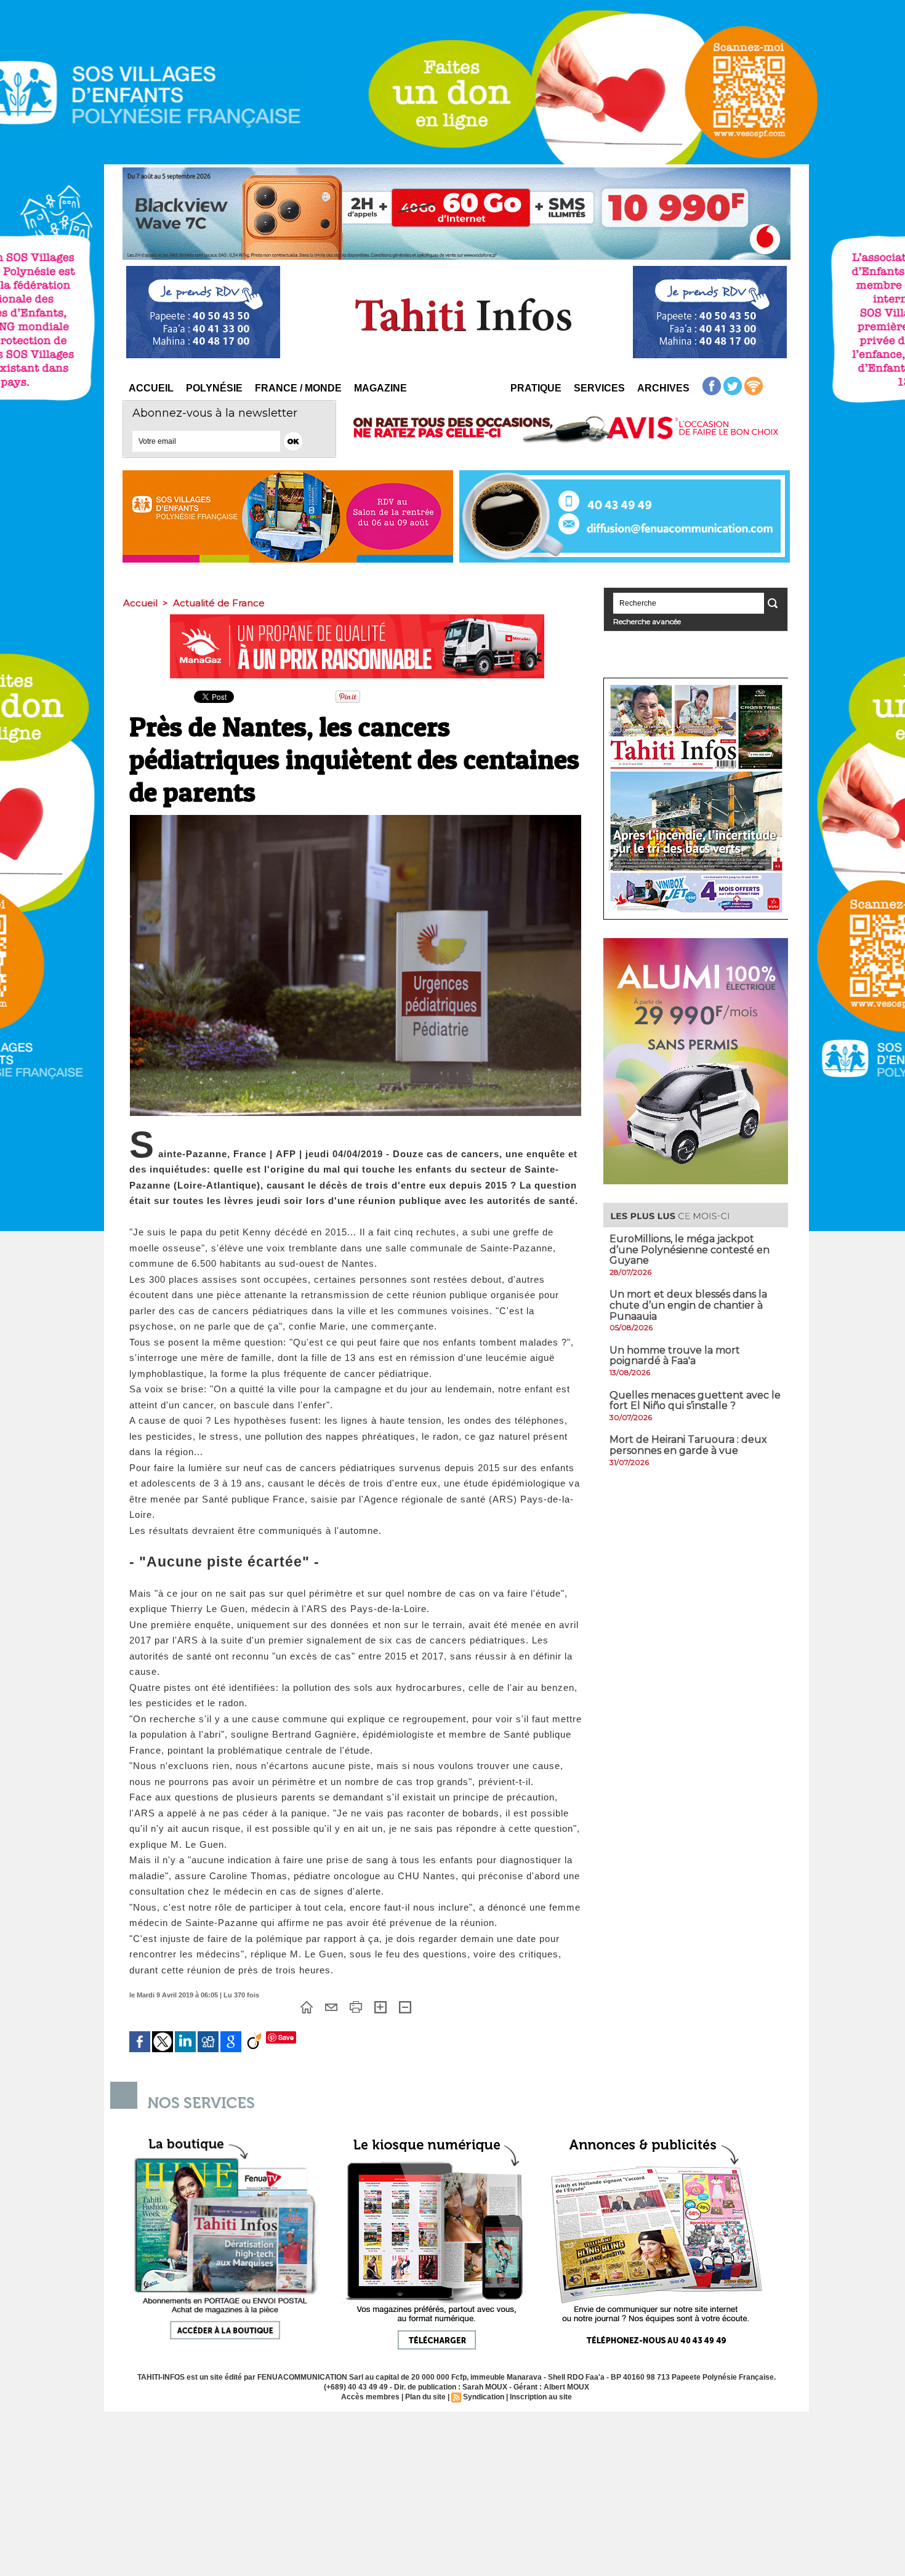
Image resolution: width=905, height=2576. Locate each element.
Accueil (151, 388)
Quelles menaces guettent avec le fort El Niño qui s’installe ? (695, 1401)
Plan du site (425, 2397)
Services (599, 388)
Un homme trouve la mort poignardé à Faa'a (675, 1356)
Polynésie (214, 388)
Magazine (380, 388)
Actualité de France (219, 603)
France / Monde (298, 388)
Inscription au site (541, 2397)
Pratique (536, 388)
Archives (663, 388)
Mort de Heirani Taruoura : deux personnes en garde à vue (688, 1445)
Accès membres (370, 2397)
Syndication (484, 2397)
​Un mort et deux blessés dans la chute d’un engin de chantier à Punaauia (688, 1305)
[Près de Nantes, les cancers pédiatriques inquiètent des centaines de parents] (356, 819)
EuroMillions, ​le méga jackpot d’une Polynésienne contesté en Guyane (690, 1250)
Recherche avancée (647, 621)
